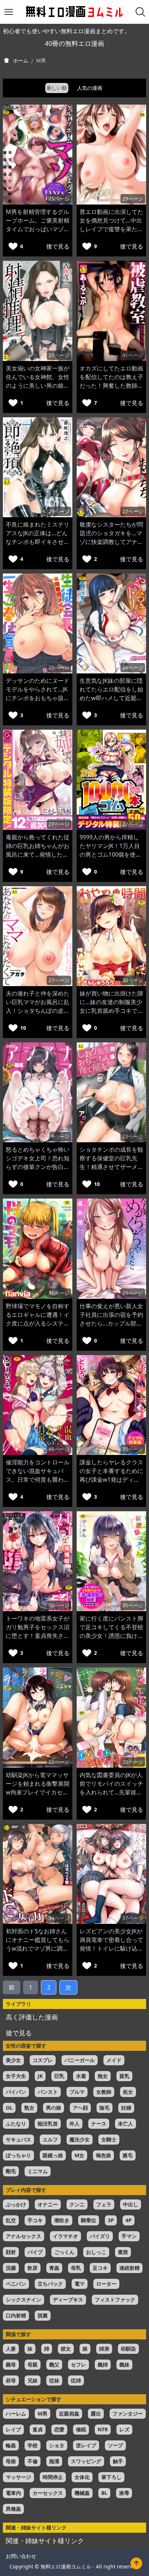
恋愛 (59, 2429)
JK (40, 2076)
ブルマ (77, 2092)
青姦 (54, 2268)
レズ (124, 2429)
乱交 (11, 2220)
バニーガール (80, 2060)
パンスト (48, 2092)
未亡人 (125, 2124)
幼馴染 (128, 2349)
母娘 (11, 2461)
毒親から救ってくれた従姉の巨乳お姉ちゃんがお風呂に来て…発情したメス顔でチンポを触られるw (38, 854)
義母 (11, 2364)
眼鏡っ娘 (53, 2155)
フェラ (104, 2204)
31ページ (59, 1293)
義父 (54, 2364)
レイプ (13, 2429)
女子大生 (16, 2076)
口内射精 (16, 2315)
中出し (131, 2204)
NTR (103, 2429)
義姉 (103, 2364)
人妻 (11, 2349)
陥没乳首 (48, 2124)
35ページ (133, 1449)
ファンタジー (128, 2414)
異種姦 (13, 2509)
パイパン (16, 2092)
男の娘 (54, 2108)
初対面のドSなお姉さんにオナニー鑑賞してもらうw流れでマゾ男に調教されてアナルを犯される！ (38, 1948)
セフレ (78, 2364)
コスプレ (43, 2060)
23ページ (133, 1136)
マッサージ (18, 2477)
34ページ (59, 1918)
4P (129, 2220)
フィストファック (115, 2300)
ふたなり (16, 2124)
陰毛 (105, 2108)
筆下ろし (111, 2477)
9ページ (60, 1136)
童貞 (38, 2429)
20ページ (59, 667)
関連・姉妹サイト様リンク (45, 2541)
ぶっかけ (16, 2204)
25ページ (59, 199)
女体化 (82, 2477)
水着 (81, 2076)
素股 (123, 2252)
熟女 (29, 2108)
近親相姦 (69, 2414)
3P (111, 2220)
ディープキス (68, 2300)
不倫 (33, 2461)
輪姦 (11, 2445)
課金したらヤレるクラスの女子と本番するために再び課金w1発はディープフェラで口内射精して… (111, 1480)
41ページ (133, 355)
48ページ (59, 1449)
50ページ (59, 1605)
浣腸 (11, 2268)
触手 (118, 2461)
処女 (128, 2092)
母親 (33, 2364)
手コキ (35, 2220)
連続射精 (129, 2268)
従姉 (76, 2380)
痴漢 (54, 2461)
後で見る (58, 246)
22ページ (133, 511)
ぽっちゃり (18, 2155)
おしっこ (96, 2252)
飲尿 (33, 2268)
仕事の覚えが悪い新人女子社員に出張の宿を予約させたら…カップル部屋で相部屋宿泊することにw (111, 1323)
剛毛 (11, 2171)
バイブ (35, 2252)
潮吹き (62, 2220)
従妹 (54, 2380)
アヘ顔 (80, 2108)
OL (9, 2108)
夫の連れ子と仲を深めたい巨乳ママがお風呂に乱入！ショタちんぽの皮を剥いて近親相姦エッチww (38, 1011)
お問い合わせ (21, 2556)
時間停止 (53, 2477)
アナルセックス (24, 2236)
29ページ (133, 199)
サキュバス (18, 2139)
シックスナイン (24, 2300)
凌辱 (124, 2493)
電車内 (13, 2493)
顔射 (11, 2252)
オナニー (48, 2204)
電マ (80, 2284)
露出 (96, 2414)
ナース (99, 2124)
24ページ (133, 667)
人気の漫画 (90, 88)
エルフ (50, 2139)
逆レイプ (86, 2445)
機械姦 (82, 2493)
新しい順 (57, 88)
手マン (129, 2236)
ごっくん (64, 2252)
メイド (114, 2060)
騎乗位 (89, 2220)
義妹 (124, 2364)
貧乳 (124, 2076)
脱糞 (43, 2315)
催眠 (81, 2429)
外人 (74, 2124)
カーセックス (48, 2493)
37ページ (133, 1918)
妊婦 (126, 2108)
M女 (79, 2155)
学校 (33, 2445)
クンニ (77, 2204)
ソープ (115, 2445)
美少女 (13, 2060)
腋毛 (128, 2155)
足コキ (100, 2268)
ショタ (57, 2445)
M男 (42, 2414)
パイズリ (100, 2236)
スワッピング (86, 2461)
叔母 (11, 2380)
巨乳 (59, 2076)
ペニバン (16, 2284)
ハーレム (16, 2414)
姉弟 (104, 2349)
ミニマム (38, 2171)
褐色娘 (103, 2155)
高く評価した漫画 (32, 2017)
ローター (106, 2284)
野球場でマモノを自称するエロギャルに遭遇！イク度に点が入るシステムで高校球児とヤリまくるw (38, 1323)
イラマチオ (65, 2236)
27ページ (59, 355)
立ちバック (50, 2284)
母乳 (76, 2268)
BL (104, 2493)
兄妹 (33, 2380)
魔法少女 (80, 2139)
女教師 (104, 2092)
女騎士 (109, 2139)
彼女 (66, 2349)
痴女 (103, 2076)
